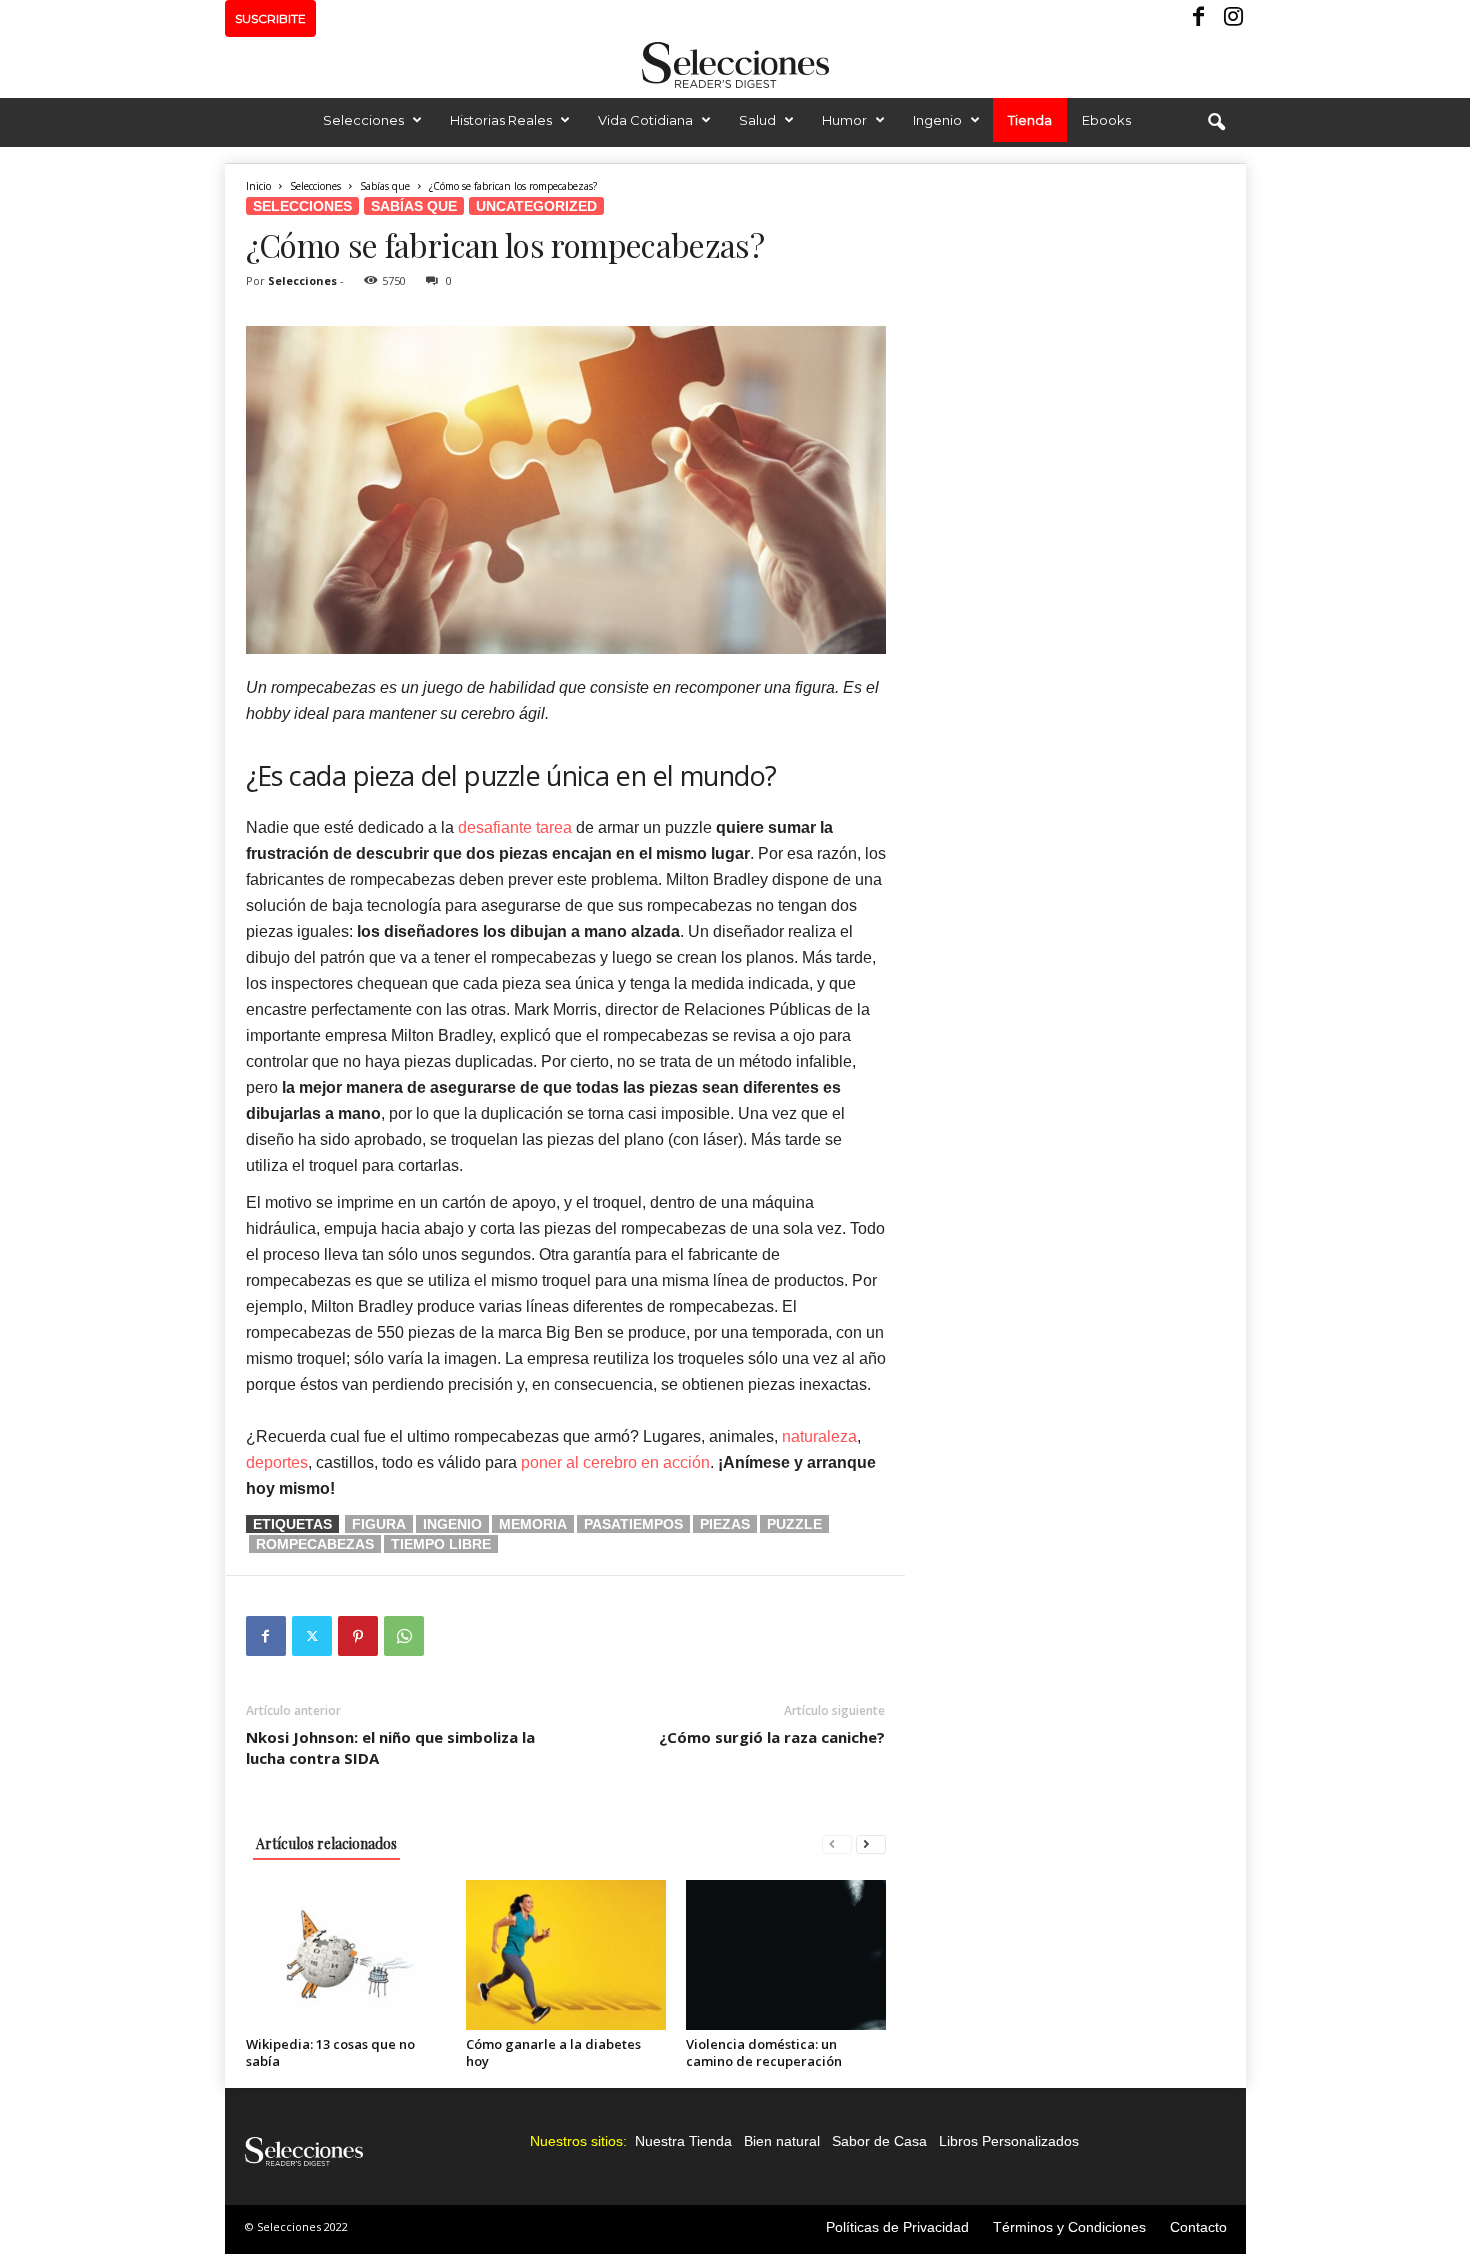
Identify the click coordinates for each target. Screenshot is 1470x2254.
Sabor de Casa (879, 2141)
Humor (844, 120)
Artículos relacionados (326, 1843)
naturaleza (819, 1436)
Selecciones (363, 120)
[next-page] (871, 1843)
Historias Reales (501, 120)
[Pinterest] (358, 1636)
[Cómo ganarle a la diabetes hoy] (566, 1955)
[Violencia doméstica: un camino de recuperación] (786, 1955)
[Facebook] (1200, 18)
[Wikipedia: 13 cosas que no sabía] (346, 1955)
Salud (757, 120)
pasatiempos (633, 1524)
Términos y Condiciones (1069, 2227)
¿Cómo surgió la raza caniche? (772, 1737)
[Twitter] (312, 1636)
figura (379, 1524)
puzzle (794, 1524)
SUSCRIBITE (270, 18)
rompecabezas (315, 1544)
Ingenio (937, 120)
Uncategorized (536, 206)
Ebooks (1106, 120)
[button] (1216, 123)
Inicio (258, 186)
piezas (725, 1524)
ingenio (452, 1524)
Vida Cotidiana (645, 120)
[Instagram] (1231, 18)
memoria (533, 1524)
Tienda (1030, 120)
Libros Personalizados (1009, 2141)
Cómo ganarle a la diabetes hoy (553, 2052)
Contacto (1198, 2227)
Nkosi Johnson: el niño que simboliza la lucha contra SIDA (390, 1747)
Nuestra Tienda (683, 2141)
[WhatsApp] (404, 1636)
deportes (277, 1462)
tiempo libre (441, 1544)
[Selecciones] (735, 65)
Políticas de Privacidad (897, 2227)
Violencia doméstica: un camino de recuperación (764, 2052)
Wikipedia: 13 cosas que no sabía (330, 2052)
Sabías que (385, 186)
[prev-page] (837, 1843)
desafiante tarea (515, 827)
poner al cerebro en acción (615, 1462)
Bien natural (782, 2141)
